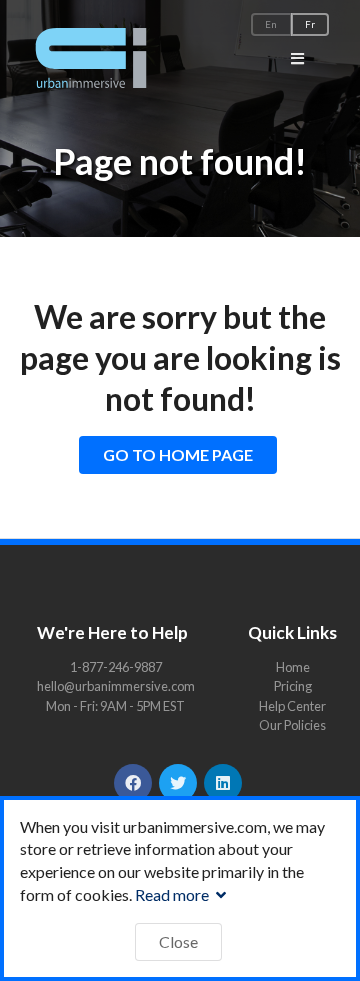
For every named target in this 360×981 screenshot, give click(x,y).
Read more (173, 894)
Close (178, 941)
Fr (310, 24)
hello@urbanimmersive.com (116, 686)
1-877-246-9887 (116, 667)
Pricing (293, 686)
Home (293, 667)
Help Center (292, 706)
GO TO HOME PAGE (178, 454)
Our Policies (292, 724)
